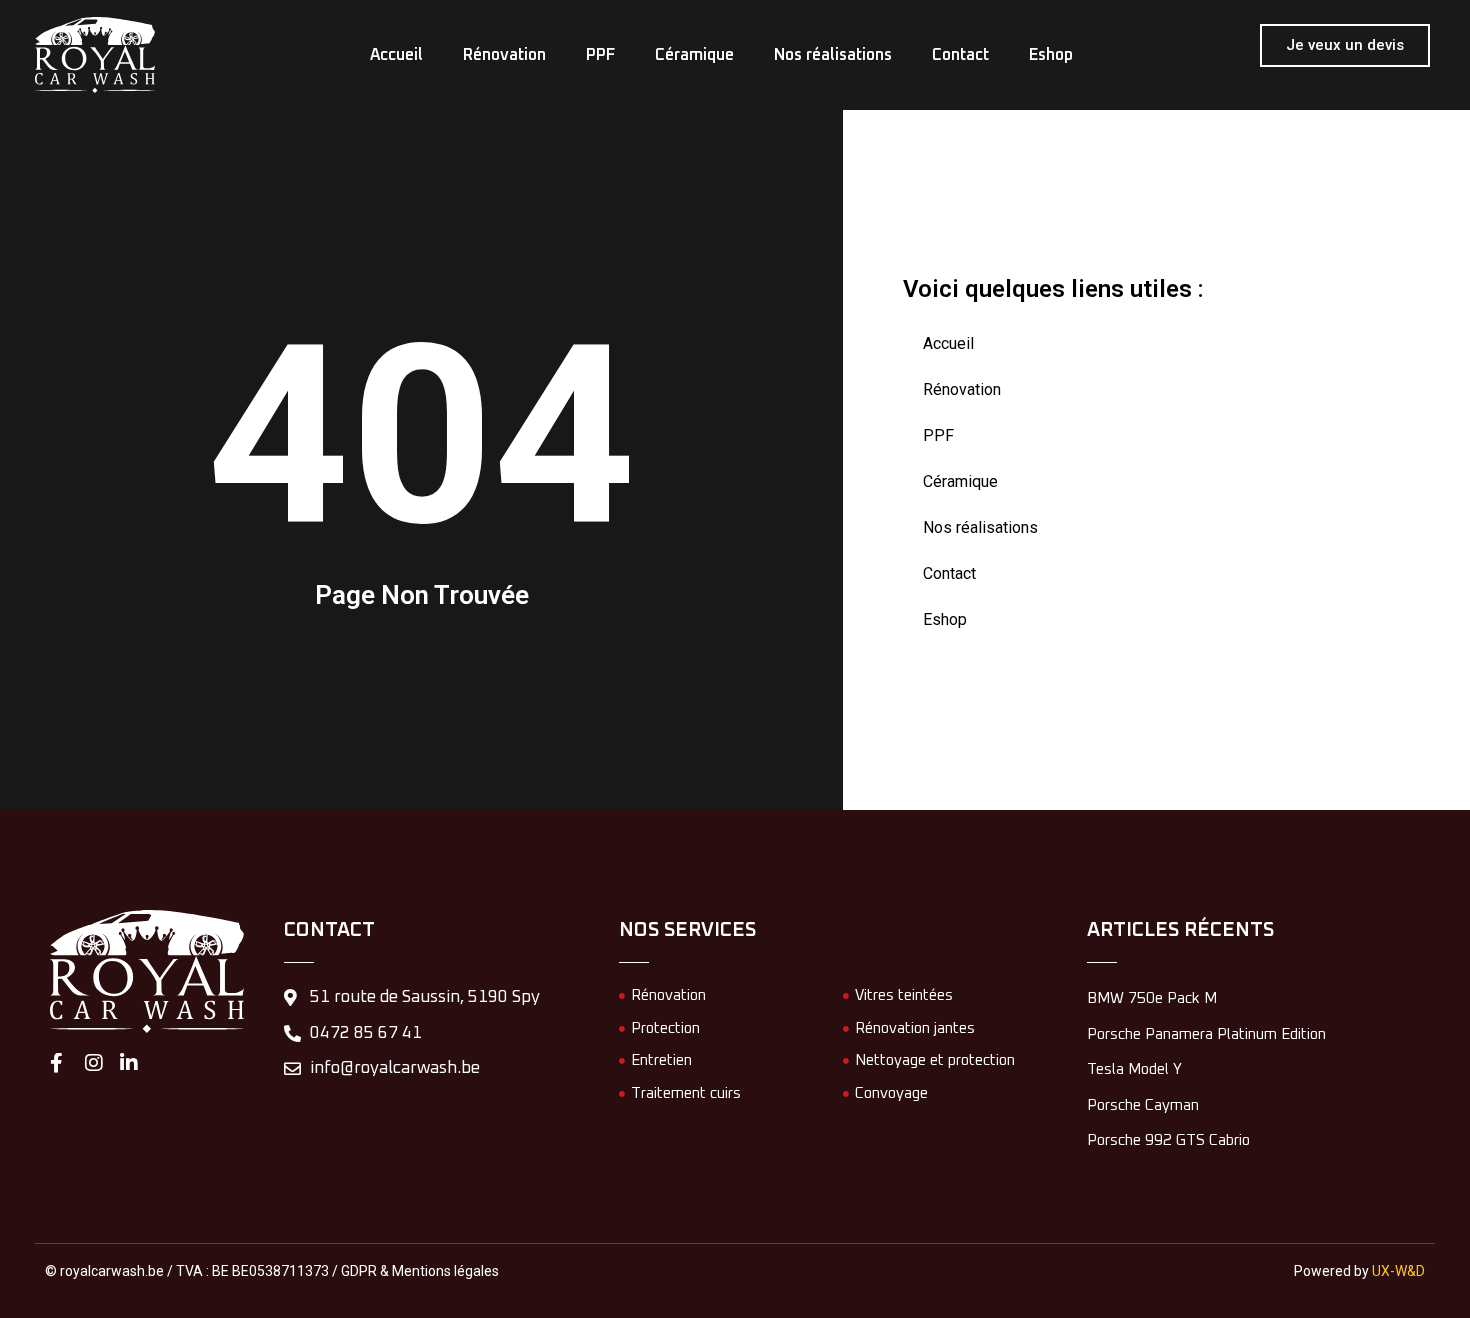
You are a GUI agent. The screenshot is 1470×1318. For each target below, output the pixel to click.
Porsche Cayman (1143, 1105)
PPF (610, 55)
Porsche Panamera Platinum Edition (1206, 1034)
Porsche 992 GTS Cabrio (1168, 1140)
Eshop (1021, 55)
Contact (940, 55)
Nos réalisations (823, 55)
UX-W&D (1398, 1271)
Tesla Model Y (1134, 1069)
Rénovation (524, 55)
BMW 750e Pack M (1152, 998)
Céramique (694, 55)
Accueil (426, 55)
